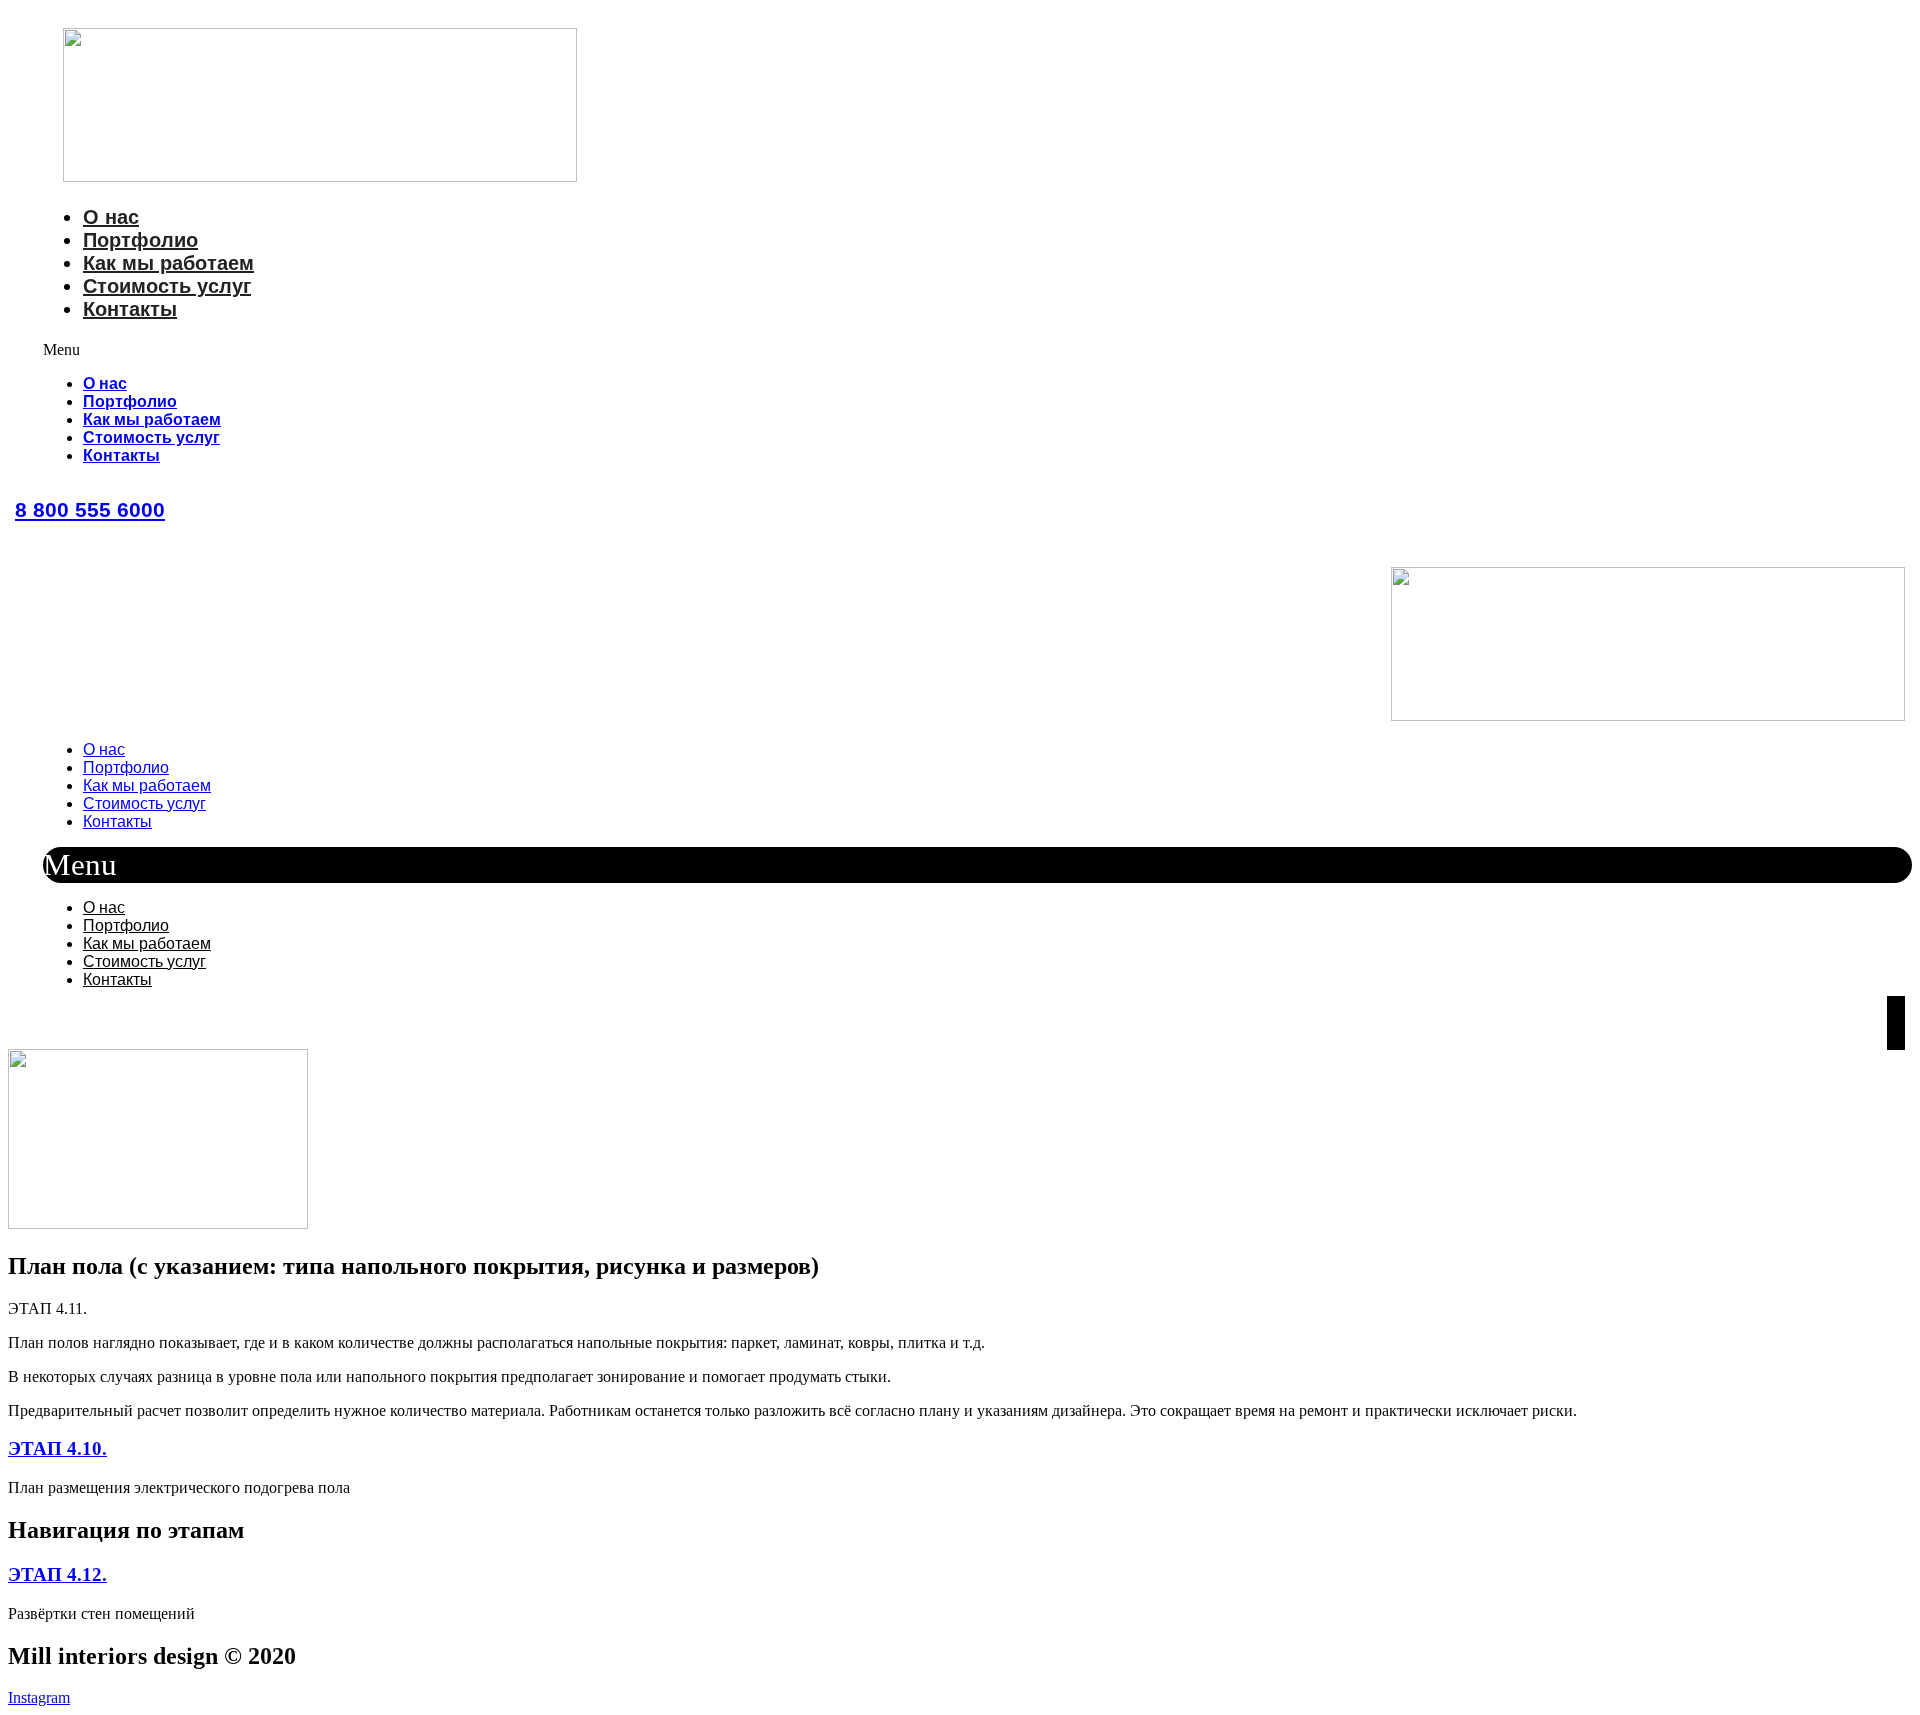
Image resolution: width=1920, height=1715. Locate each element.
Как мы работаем (168, 263)
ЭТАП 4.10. (57, 1448)
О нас (111, 217)
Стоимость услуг (167, 286)
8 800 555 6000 (90, 509)
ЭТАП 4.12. (57, 1574)
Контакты (130, 309)
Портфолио (140, 240)
